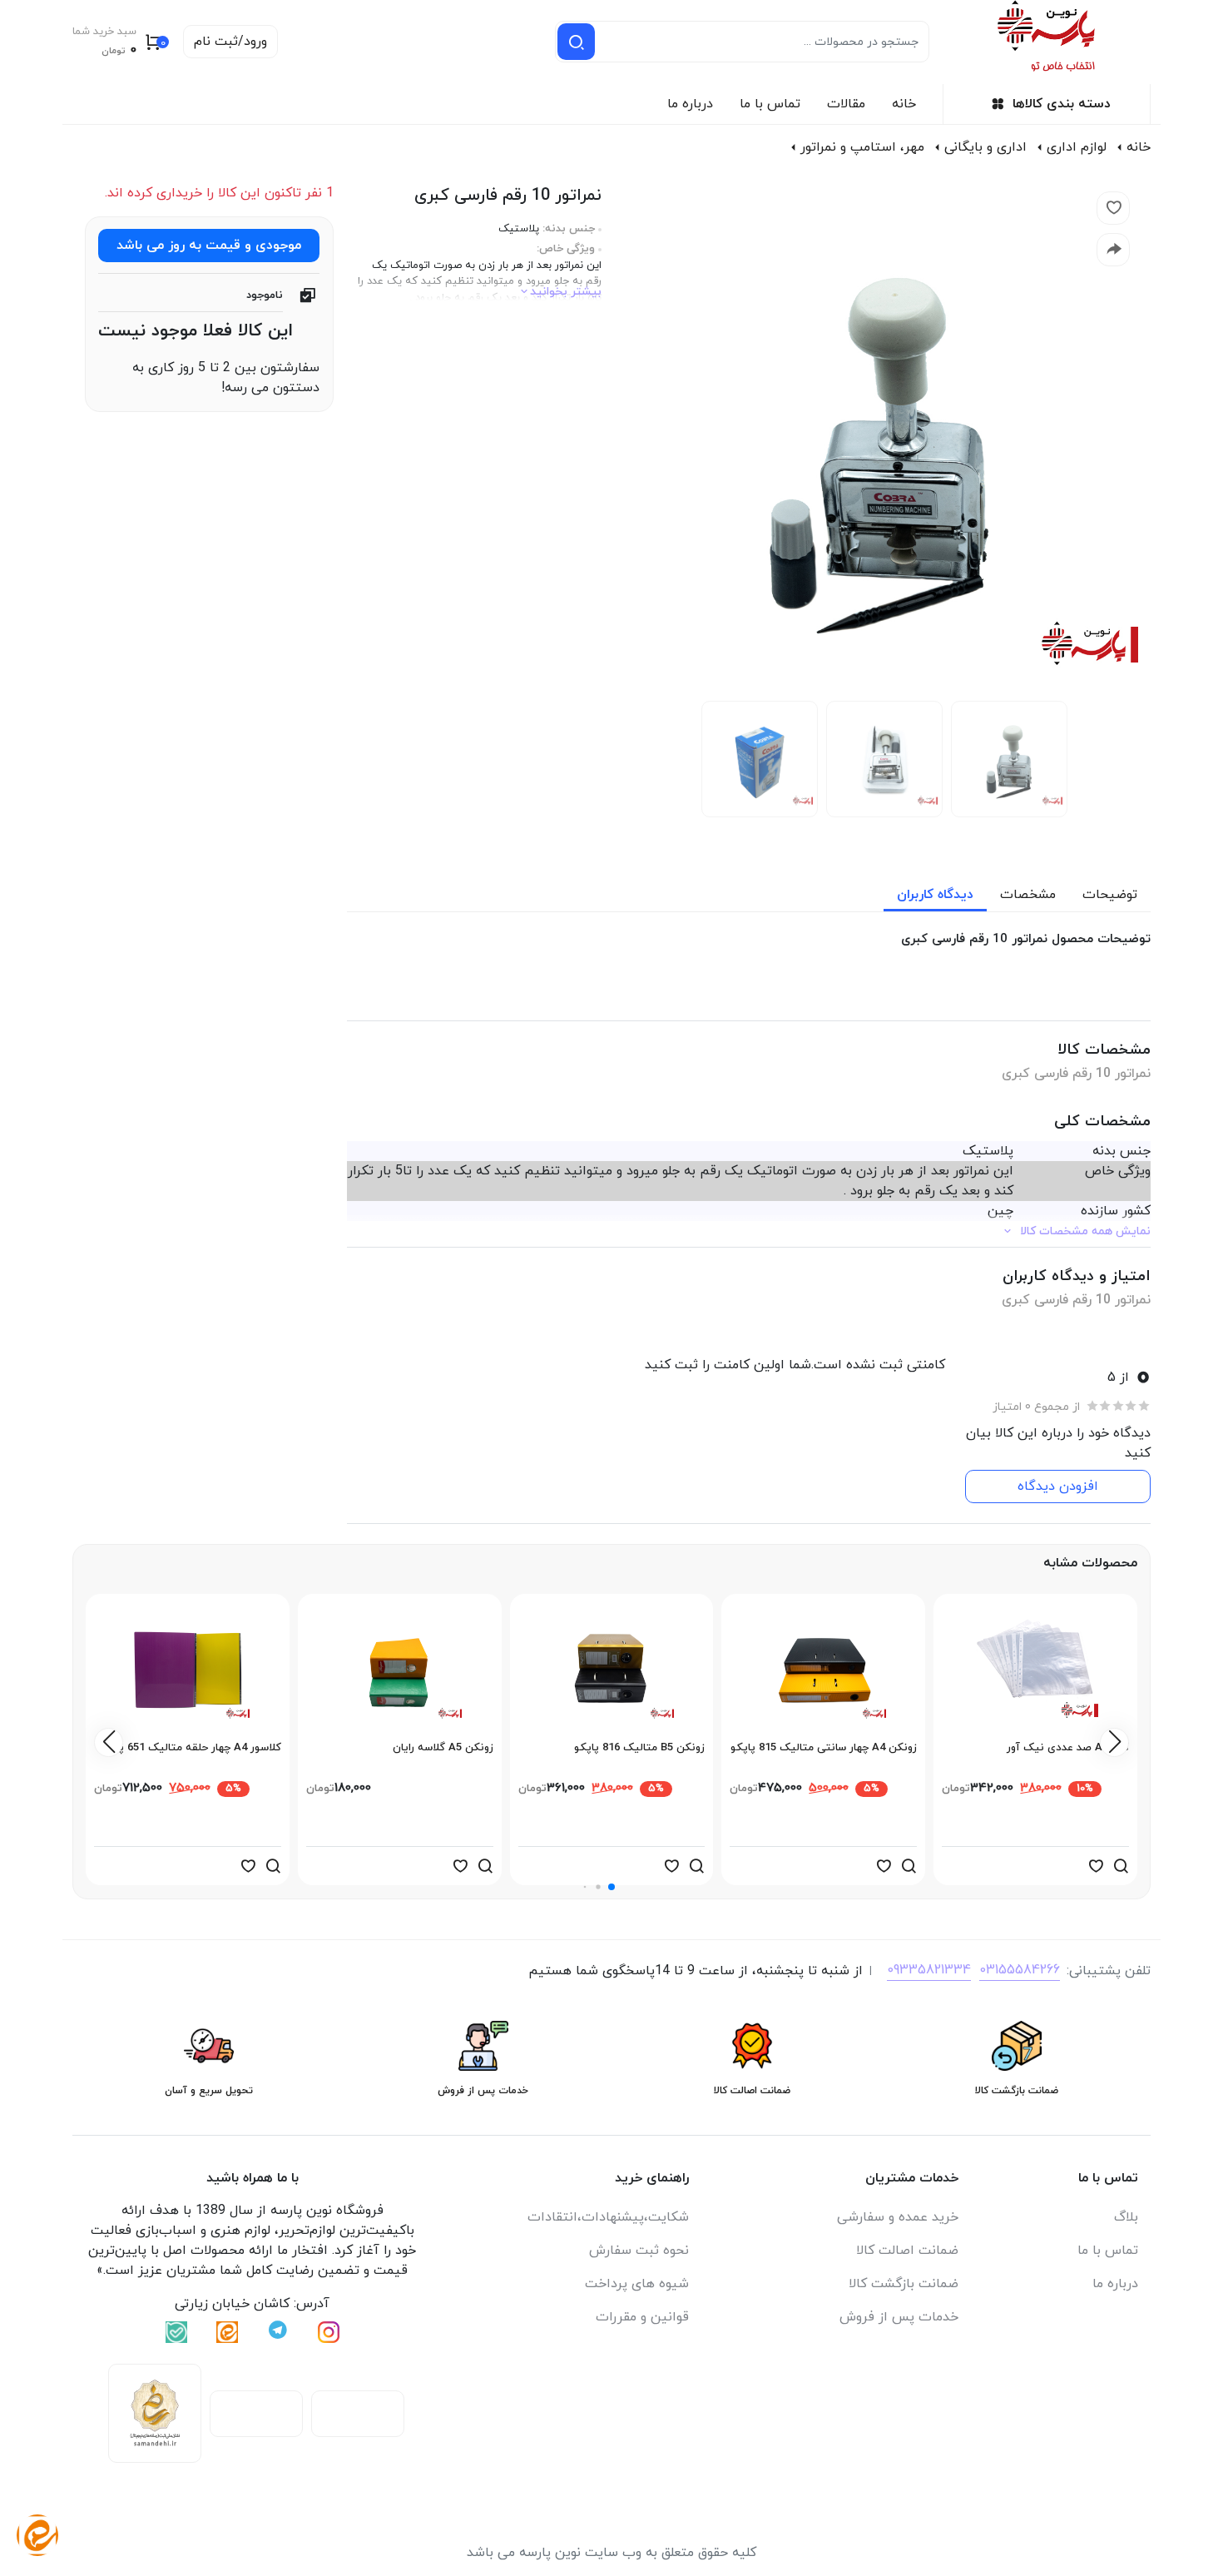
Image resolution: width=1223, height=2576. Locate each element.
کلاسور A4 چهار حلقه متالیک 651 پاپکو (190, 1748)
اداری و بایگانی (985, 147)
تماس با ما (770, 104)
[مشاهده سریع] (1121, 1866)
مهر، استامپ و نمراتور (862, 147)
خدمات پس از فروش (899, 2317)
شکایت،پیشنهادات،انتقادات (608, 2217)
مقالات (846, 104)
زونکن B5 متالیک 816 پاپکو (639, 1748)
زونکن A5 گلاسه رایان (443, 1748)
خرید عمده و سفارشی (898, 2217)
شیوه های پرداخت (637, 2284)
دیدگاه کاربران (935, 895)
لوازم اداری (1077, 147)
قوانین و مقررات (642, 2317)
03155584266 (1020, 1970)
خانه (904, 104)
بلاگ (1126, 2217)
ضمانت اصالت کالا (907, 2251)
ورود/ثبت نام (230, 42)
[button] (611, 1887)
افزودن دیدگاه (1058, 1487)
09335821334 (929, 1970)
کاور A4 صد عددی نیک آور (1068, 1748)
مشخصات (1028, 895)
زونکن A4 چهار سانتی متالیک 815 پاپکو (824, 1748)
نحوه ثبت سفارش (639, 2251)
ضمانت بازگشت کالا (904, 2284)
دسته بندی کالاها (1062, 104)
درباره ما (690, 104)
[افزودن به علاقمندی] (1096, 1866)
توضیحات (1110, 895)
